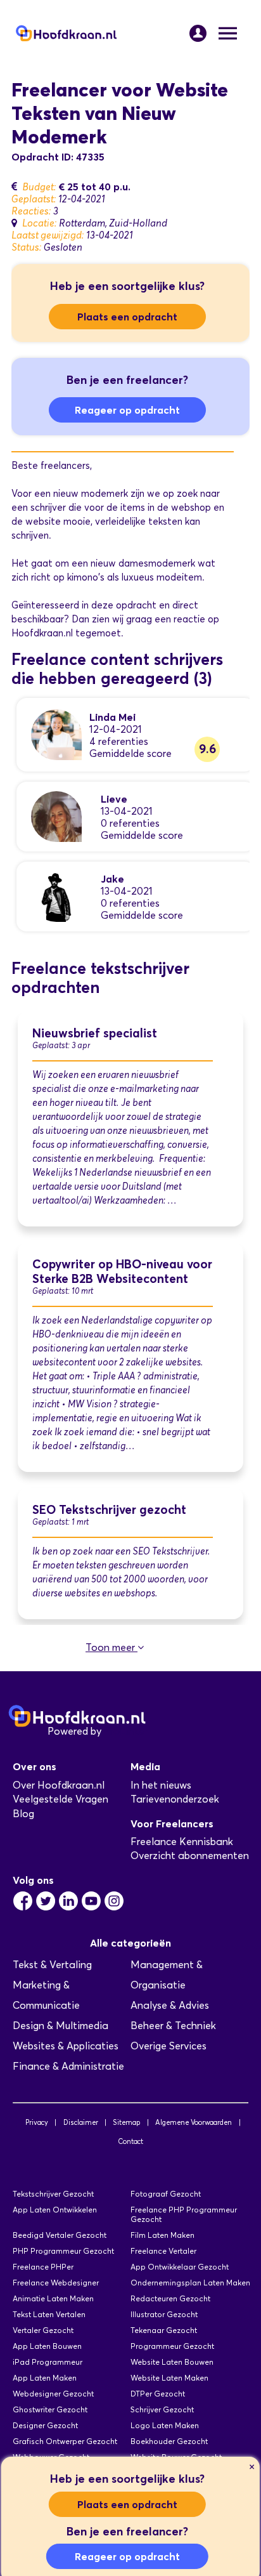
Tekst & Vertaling (52, 1965)
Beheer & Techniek (173, 2026)
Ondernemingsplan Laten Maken (190, 2283)
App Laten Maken (45, 2378)
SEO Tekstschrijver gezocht (109, 1510)
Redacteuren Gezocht (170, 2298)
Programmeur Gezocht (172, 2346)
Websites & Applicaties (66, 2046)
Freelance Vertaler (163, 2251)
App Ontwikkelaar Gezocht (180, 2267)
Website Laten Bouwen (172, 2362)
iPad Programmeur (48, 2362)
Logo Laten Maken (165, 2425)
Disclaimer (81, 2122)
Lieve (114, 799)
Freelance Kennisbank (182, 1842)
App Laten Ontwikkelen (55, 2210)
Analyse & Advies (170, 2005)
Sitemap (126, 2122)
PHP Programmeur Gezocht (63, 2251)
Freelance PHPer (43, 2267)
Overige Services (169, 2046)
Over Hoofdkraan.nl (59, 1785)
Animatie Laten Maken (53, 2298)
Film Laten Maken (162, 2235)
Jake (112, 879)
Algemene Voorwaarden (194, 2122)
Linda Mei (112, 717)
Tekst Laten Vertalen (49, 2314)
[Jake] (56, 896)
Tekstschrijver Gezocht (53, 2194)
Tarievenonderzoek (175, 1799)
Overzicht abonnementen (190, 1856)
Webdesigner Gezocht (53, 2394)
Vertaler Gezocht (43, 2330)
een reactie (180, 619)
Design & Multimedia (60, 2026)
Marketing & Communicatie (46, 1995)
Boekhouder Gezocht (169, 2441)
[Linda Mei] (56, 734)
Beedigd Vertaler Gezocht (60, 2235)
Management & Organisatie (167, 1975)
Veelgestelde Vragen (60, 1799)
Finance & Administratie (68, 2066)
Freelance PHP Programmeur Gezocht (184, 2214)
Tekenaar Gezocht (164, 2330)
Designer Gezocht (45, 2425)
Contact (130, 2141)
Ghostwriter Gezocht (50, 2409)
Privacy (37, 2122)
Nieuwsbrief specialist (95, 1033)
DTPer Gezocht (158, 2394)
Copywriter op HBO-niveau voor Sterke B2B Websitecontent (122, 1272)
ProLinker (126, 1731)
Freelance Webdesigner (56, 2283)
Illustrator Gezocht (164, 2314)
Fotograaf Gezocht (166, 2194)
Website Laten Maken (169, 2378)
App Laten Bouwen (47, 2346)
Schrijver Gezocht (162, 2409)
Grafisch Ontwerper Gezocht (65, 2441)
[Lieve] (56, 816)
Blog (23, 1814)
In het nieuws (161, 1785)
